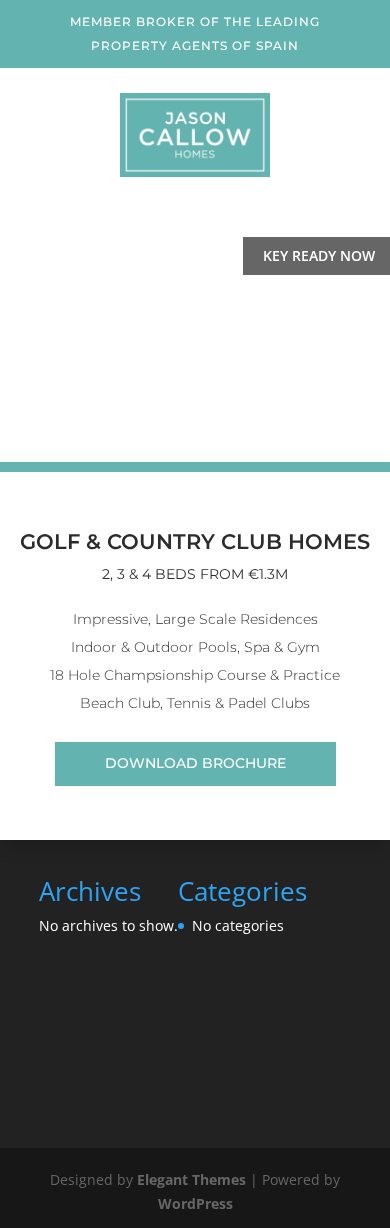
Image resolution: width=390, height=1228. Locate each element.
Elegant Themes (191, 1179)
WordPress (195, 1203)
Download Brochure (195, 763)
